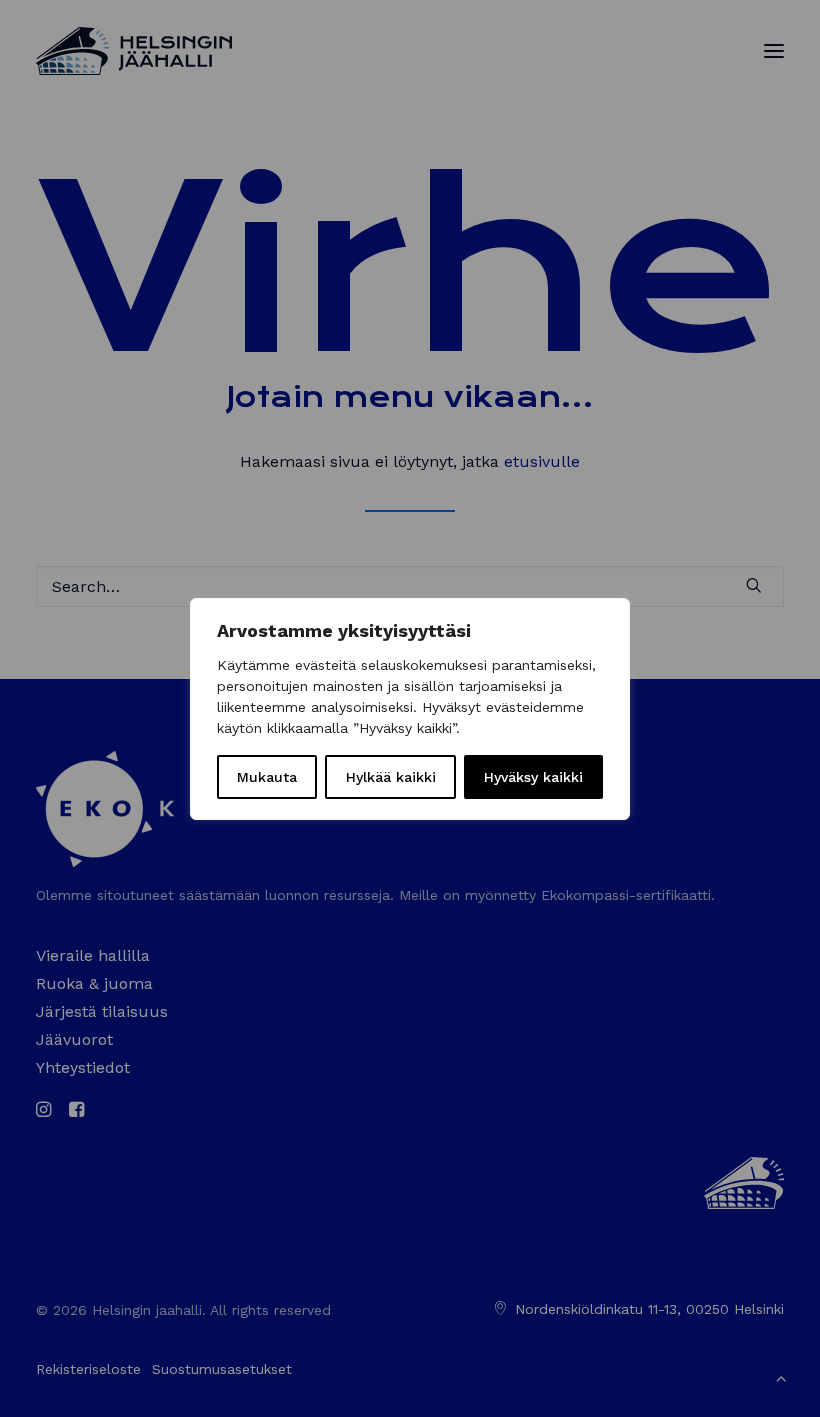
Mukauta (267, 777)
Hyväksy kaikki (533, 777)
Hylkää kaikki (391, 777)
